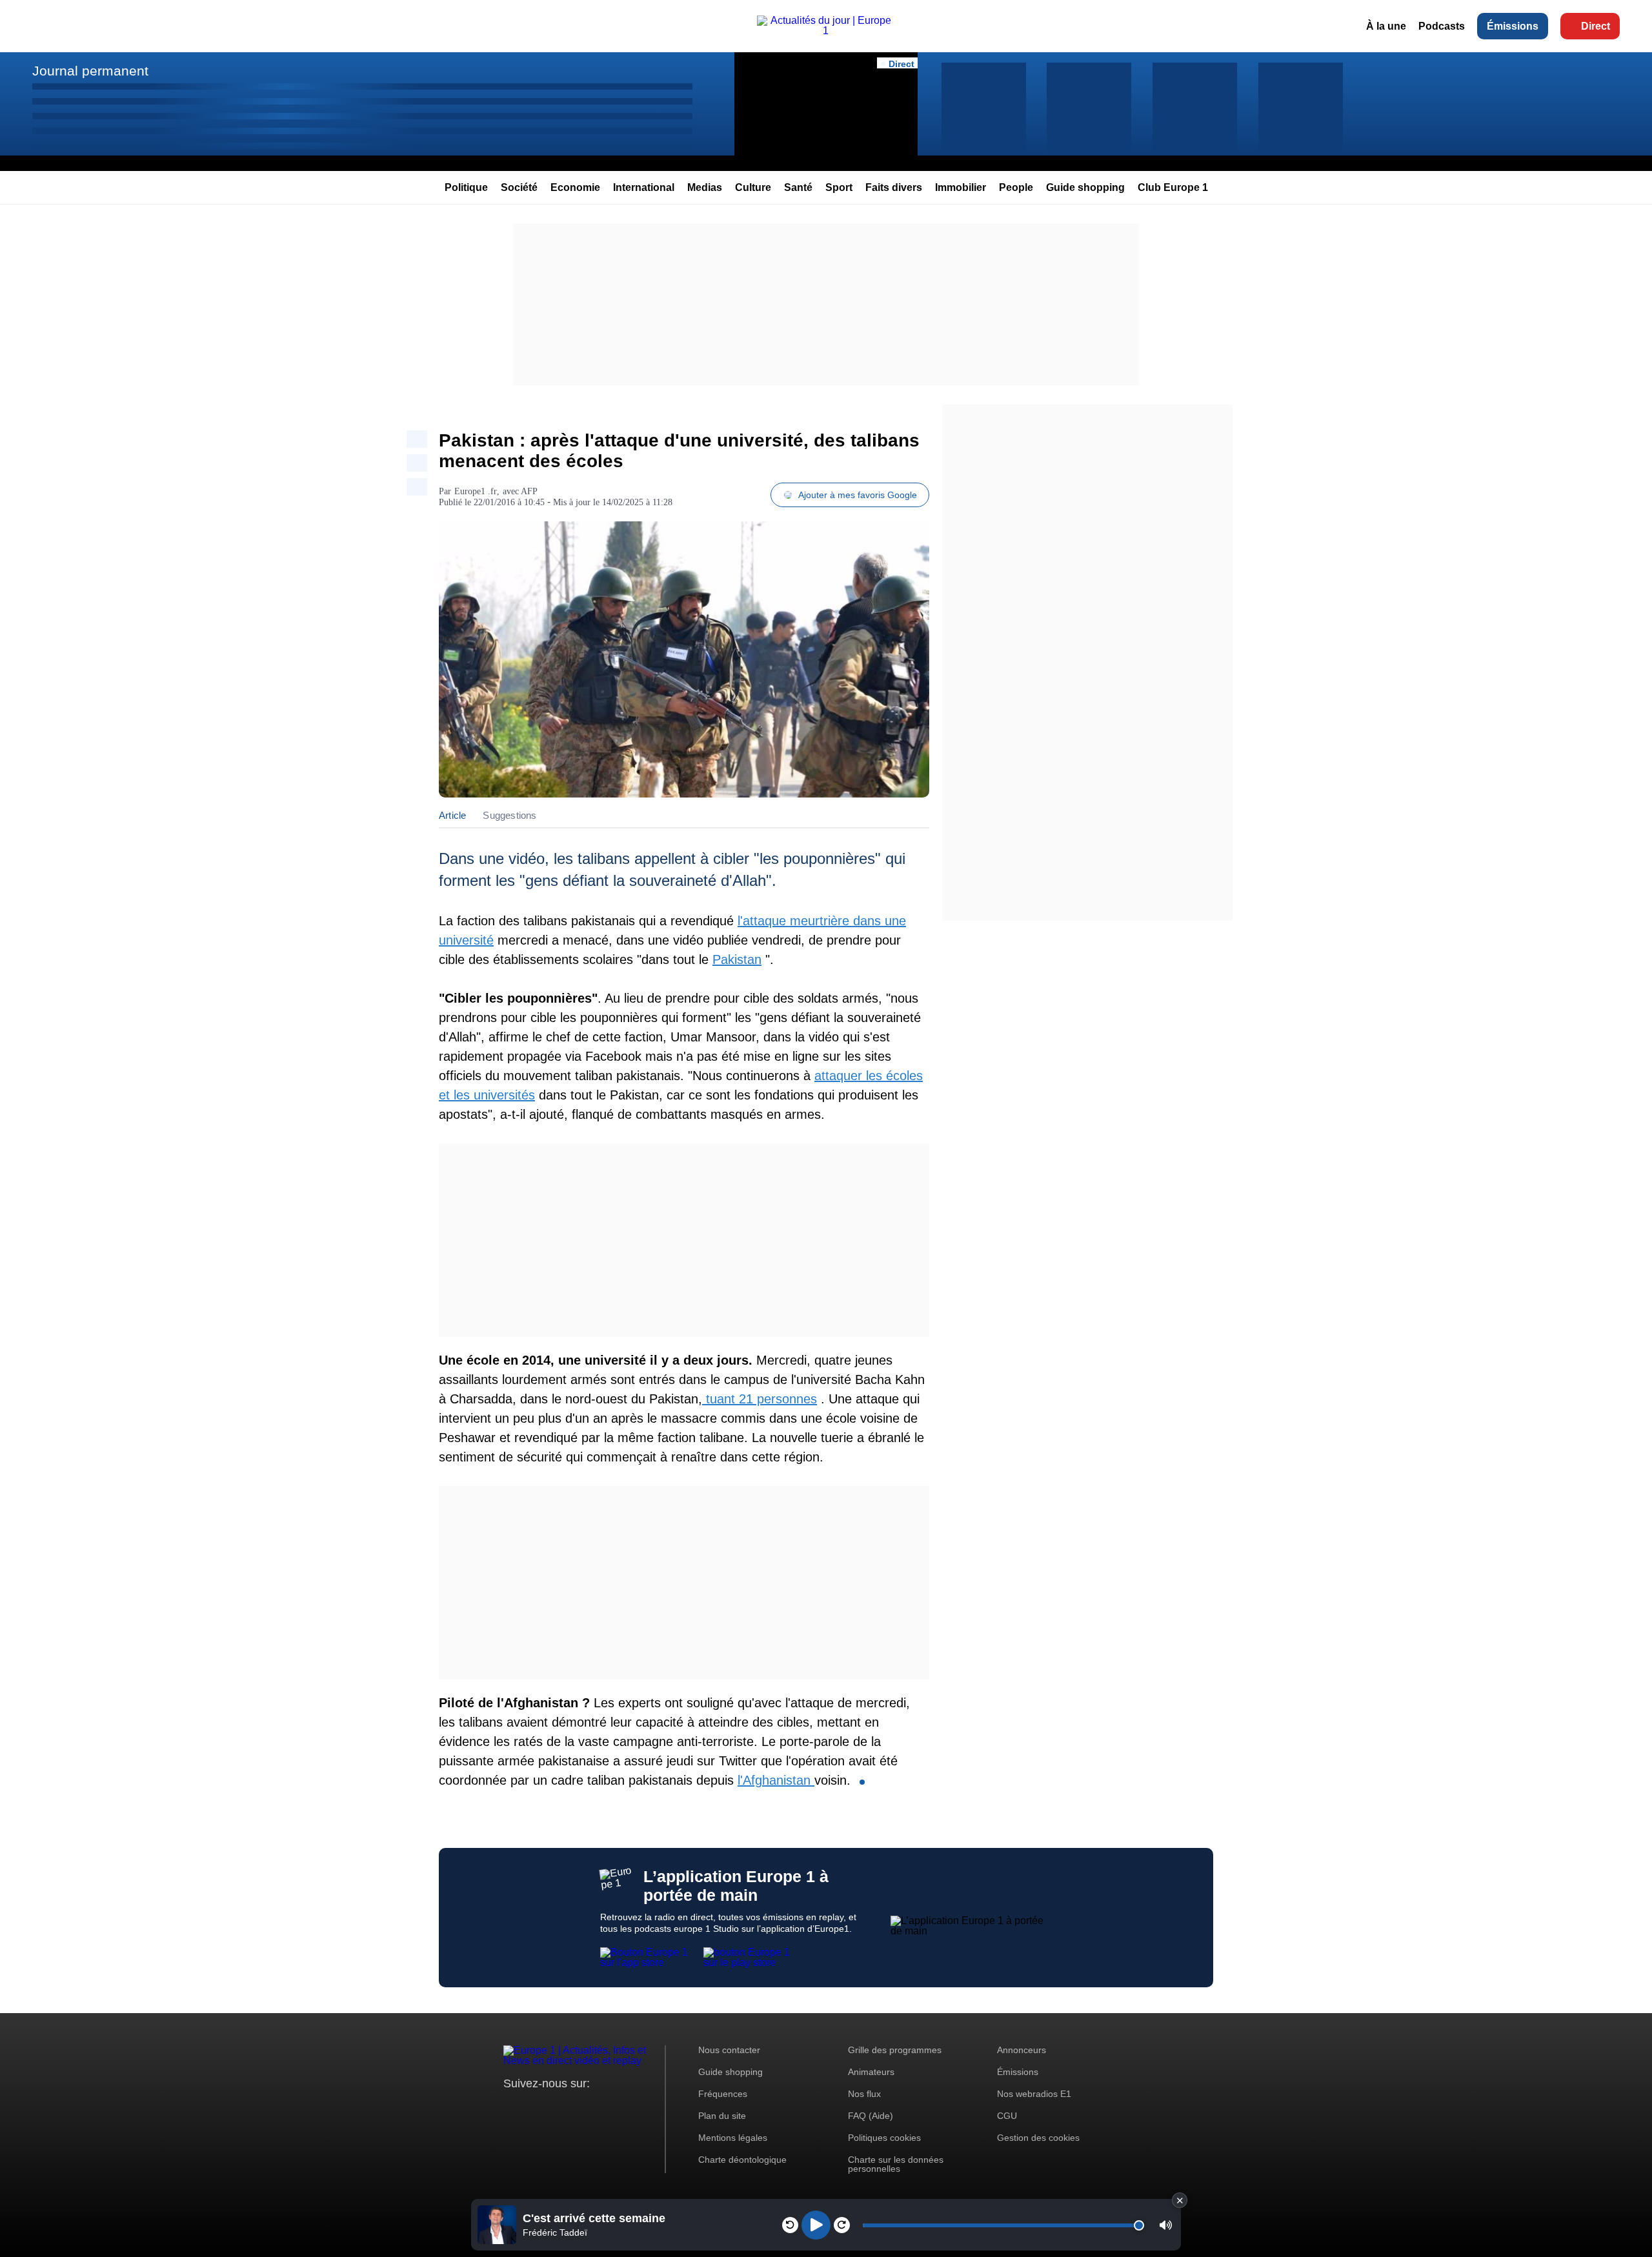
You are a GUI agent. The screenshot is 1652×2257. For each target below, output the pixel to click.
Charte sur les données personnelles (896, 2164)
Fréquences (723, 2094)
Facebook (555, 2108)
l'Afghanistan (776, 1780)
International (644, 187)
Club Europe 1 (1173, 187)
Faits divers (894, 187)
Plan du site (722, 2116)
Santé (798, 187)
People (1016, 187)
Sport (839, 187)
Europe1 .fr (476, 491)
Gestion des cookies (1038, 2138)
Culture (753, 187)
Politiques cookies (884, 2138)
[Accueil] (826, 31)
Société (519, 187)
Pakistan (737, 959)
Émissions (1513, 26)
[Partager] (417, 439)
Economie (575, 187)
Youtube (577, 2108)
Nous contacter (729, 2050)
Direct (1596, 26)
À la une (1386, 26)
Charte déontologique (742, 2160)
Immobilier (961, 187)
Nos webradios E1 (1034, 2094)
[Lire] (816, 2225)
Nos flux (864, 2094)
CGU (1007, 2116)
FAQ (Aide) (871, 2116)
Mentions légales (733, 2138)
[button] (1166, 2225)
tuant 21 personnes (760, 1399)
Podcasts (1442, 26)
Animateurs (871, 2072)
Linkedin (621, 2108)
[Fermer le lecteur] (1180, 2200)
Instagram (533, 2108)
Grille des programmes (895, 2050)
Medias (705, 187)
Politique (466, 187)
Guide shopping (1085, 187)
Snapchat (599, 2108)
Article (452, 815)
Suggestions (509, 815)
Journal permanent (90, 71)
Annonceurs (1022, 2050)
